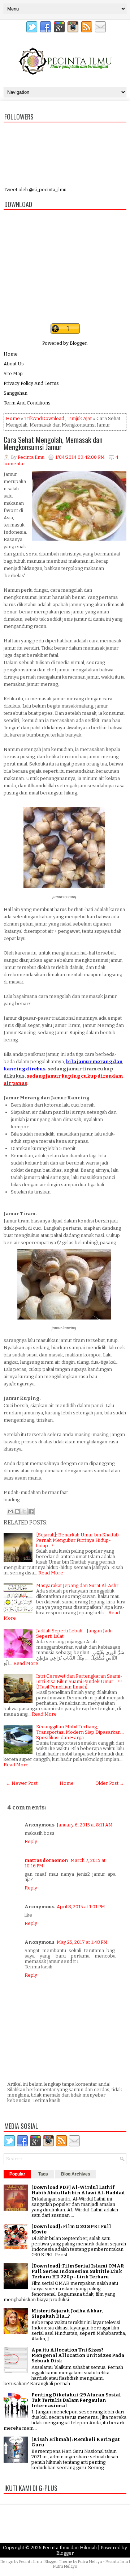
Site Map (13, 374)
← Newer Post (22, 1783)
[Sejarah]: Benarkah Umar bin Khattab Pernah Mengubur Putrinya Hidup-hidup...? (77, 1540)
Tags (43, 2174)
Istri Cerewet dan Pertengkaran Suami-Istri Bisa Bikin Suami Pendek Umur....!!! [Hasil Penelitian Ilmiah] (79, 1681)
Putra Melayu (90, 2562)
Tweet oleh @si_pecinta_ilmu (35, 190)
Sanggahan (16, 393)
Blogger (78, 343)
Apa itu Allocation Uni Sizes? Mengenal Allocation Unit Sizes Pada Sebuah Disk (78, 2355)
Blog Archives (76, 2174)
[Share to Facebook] (31, 1511)
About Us (14, 364)
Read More (51, 1573)
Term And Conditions (27, 403)
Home (11, 354)
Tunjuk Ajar (80, 418)
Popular (17, 2174)
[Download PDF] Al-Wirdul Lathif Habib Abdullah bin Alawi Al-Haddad (78, 2190)
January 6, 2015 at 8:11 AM (85, 1825)
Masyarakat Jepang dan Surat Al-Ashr (77, 1585)
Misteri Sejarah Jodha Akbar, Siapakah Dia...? (67, 2313)
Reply (31, 1841)
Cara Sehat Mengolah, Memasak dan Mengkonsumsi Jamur (53, 443)
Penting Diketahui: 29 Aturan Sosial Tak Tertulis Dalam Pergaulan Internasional (76, 2400)
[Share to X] (24, 1511)
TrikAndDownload (44, 418)
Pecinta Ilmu (31, 2562)
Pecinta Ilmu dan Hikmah (70, 2548)
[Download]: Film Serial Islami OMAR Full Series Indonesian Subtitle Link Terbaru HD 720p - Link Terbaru (78, 2271)
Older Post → (110, 1783)
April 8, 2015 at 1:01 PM (81, 1907)
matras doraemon (46, 1860)
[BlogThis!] (17, 1511)
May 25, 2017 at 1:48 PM (82, 1942)
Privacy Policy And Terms (31, 383)
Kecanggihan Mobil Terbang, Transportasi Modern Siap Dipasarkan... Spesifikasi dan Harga (80, 1732)
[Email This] (10, 1511)
